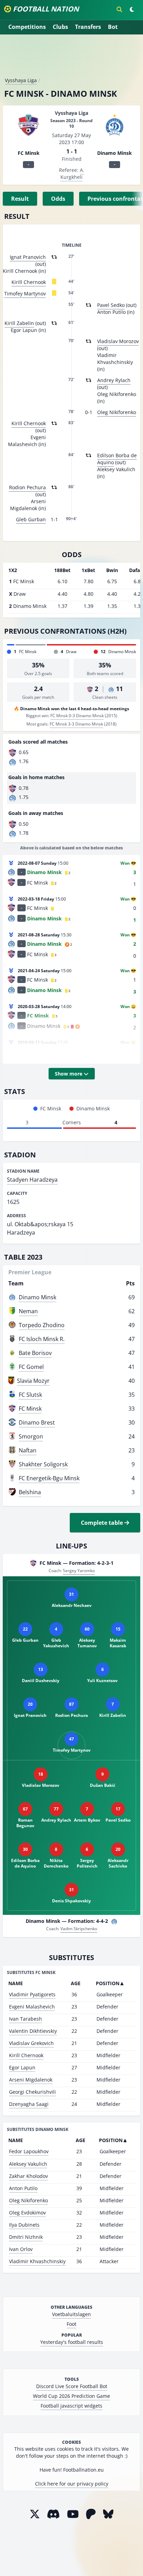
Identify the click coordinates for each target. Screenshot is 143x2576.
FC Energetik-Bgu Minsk (49, 1478)
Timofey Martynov (25, 294)
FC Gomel (31, 1367)
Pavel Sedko (111, 305)
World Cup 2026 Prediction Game (71, 2396)
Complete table (103, 1523)
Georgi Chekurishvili (32, 2092)
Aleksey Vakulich (28, 2164)
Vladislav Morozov (118, 341)
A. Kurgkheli (72, 173)
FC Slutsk (30, 1395)
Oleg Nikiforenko (117, 412)
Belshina (30, 1492)
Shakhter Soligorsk (43, 1464)
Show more (69, 1074)
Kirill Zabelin (19, 323)
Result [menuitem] (20, 199)
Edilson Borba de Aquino (117, 459)
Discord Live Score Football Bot (72, 2386)
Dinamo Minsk (37, 1297)
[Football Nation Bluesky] (108, 2514)
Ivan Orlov (21, 2249)
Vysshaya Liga (21, 80)
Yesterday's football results (72, 2342)
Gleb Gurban (31, 519)
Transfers (88, 27)
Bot (113, 27)
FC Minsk (30, 1409)
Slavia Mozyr (33, 1381)
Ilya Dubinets (24, 2225)
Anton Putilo (23, 2188)
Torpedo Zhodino (42, 1325)
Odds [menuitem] (58, 199)
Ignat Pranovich (28, 257)
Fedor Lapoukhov (29, 2151)
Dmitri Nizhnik (26, 2237)
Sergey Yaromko (79, 1571)
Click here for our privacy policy (72, 2484)
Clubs (60, 27)
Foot (71, 2324)
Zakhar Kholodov (28, 2176)
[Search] (119, 9)
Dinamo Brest (37, 1422)
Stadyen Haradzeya (32, 1180)
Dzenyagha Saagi (29, 2104)
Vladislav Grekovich (31, 2043)
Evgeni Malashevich (32, 2007)
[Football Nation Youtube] (73, 2514)
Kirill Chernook (29, 282)
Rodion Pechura (27, 487)
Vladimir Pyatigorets (32, 1994)
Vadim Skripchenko (79, 1929)
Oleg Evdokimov (27, 2213)
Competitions (27, 27)
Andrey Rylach (114, 380)
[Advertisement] (71, 58)
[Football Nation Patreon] (91, 2514)
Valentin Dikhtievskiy (33, 2031)
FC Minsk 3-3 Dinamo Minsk (76, 724)
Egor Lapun (22, 2067)
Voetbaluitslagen (71, 2314)
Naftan (28, 1450)
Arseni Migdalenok (31, 2080)
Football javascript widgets (71, 2406)
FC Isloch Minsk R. (42, 1339)
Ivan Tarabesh (26, 2019)
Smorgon (31, 1436)
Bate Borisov (35, 1353)
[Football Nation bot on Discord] (53, 2514)
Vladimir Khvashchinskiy (37, 2261)
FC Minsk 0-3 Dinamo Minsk (77, 716)
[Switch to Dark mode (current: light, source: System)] (132, 9)
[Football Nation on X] (35, 2514)
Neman (28, 1311)
